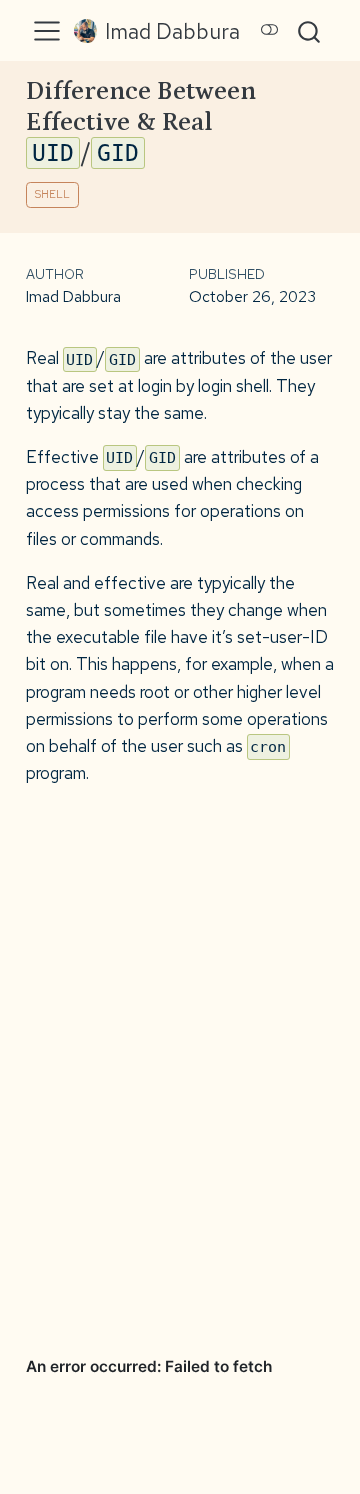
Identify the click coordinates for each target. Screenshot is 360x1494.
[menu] (47, 31)
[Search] (309, 31)
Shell (52, 194)
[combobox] (310, 31)
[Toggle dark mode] (270, 30)
